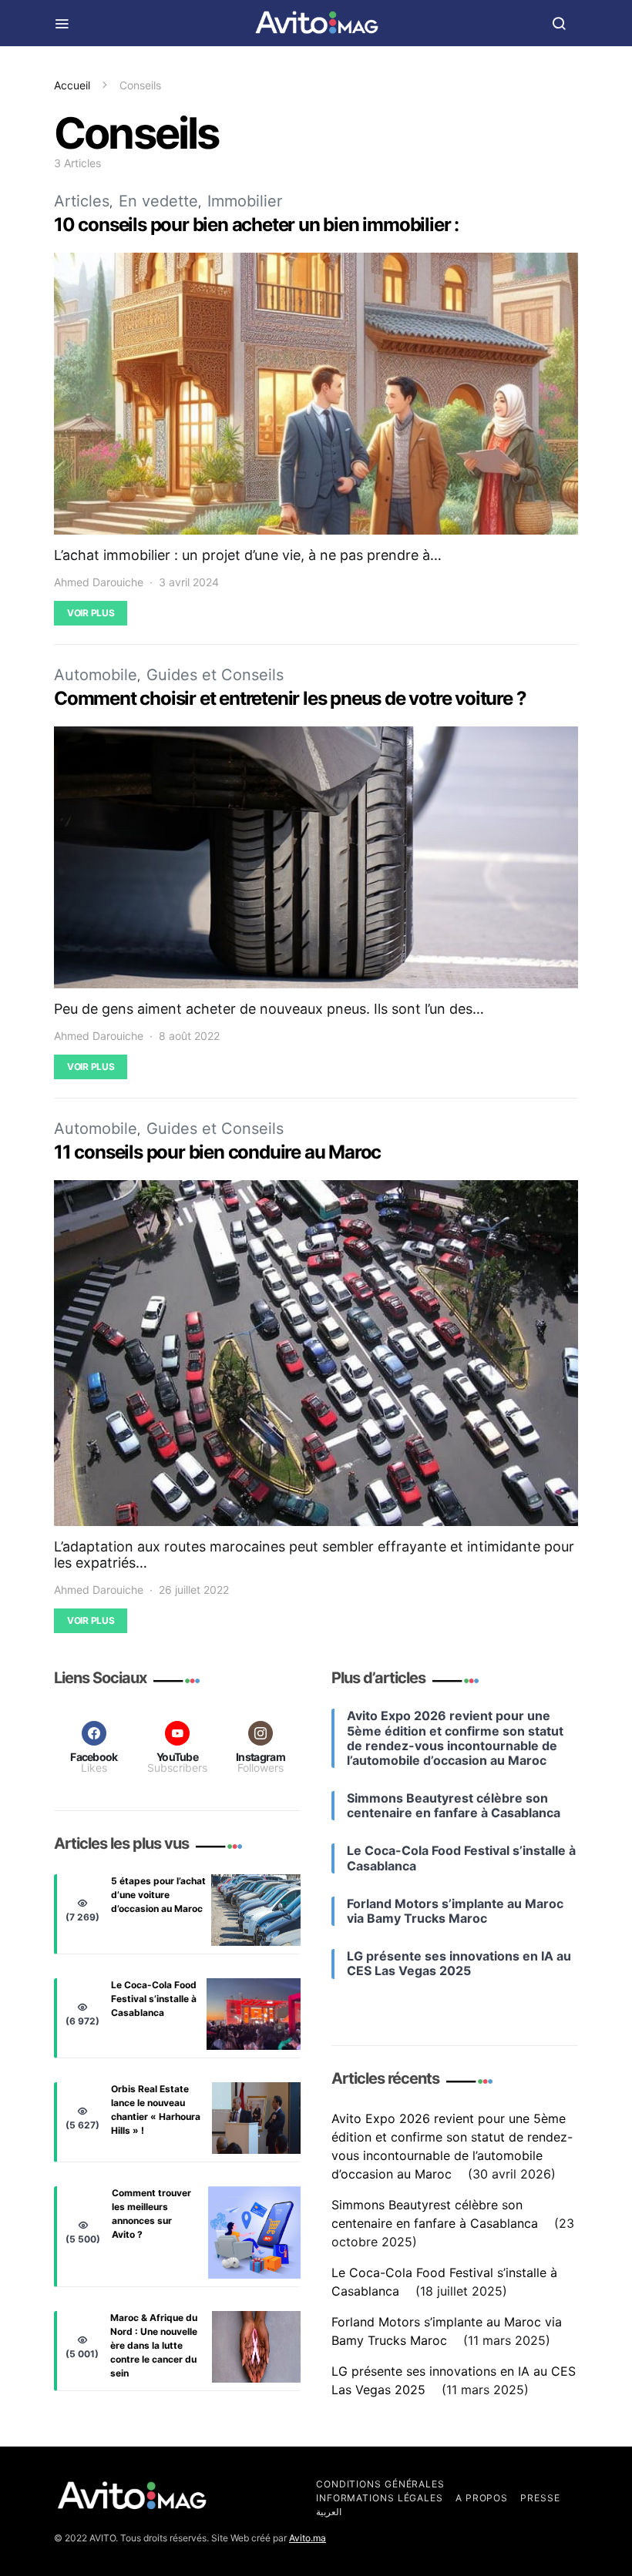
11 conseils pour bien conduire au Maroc (217, 1152)
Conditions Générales (380, 2484)
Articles (82, 201)
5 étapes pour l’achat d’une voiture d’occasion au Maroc (158, 1895)
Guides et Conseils (215, 675)
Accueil (72, 85)
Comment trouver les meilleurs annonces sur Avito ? (151, 2214)
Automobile (96, 675)
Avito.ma (308, 2538)
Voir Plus (91, 613)
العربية (329, 2512)
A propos (482, 2498)
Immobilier (245, 201)
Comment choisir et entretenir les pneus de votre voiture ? (290, 698)
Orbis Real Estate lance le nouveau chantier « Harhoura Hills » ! (156, 2110)
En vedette (158, 201)
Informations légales (380, 2498)
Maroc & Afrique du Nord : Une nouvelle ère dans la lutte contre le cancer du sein (154, 2345)
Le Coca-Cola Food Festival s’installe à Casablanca (154, 1999)
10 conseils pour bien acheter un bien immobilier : (256, 225)
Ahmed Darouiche (99, 582)
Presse (540, 2498)
